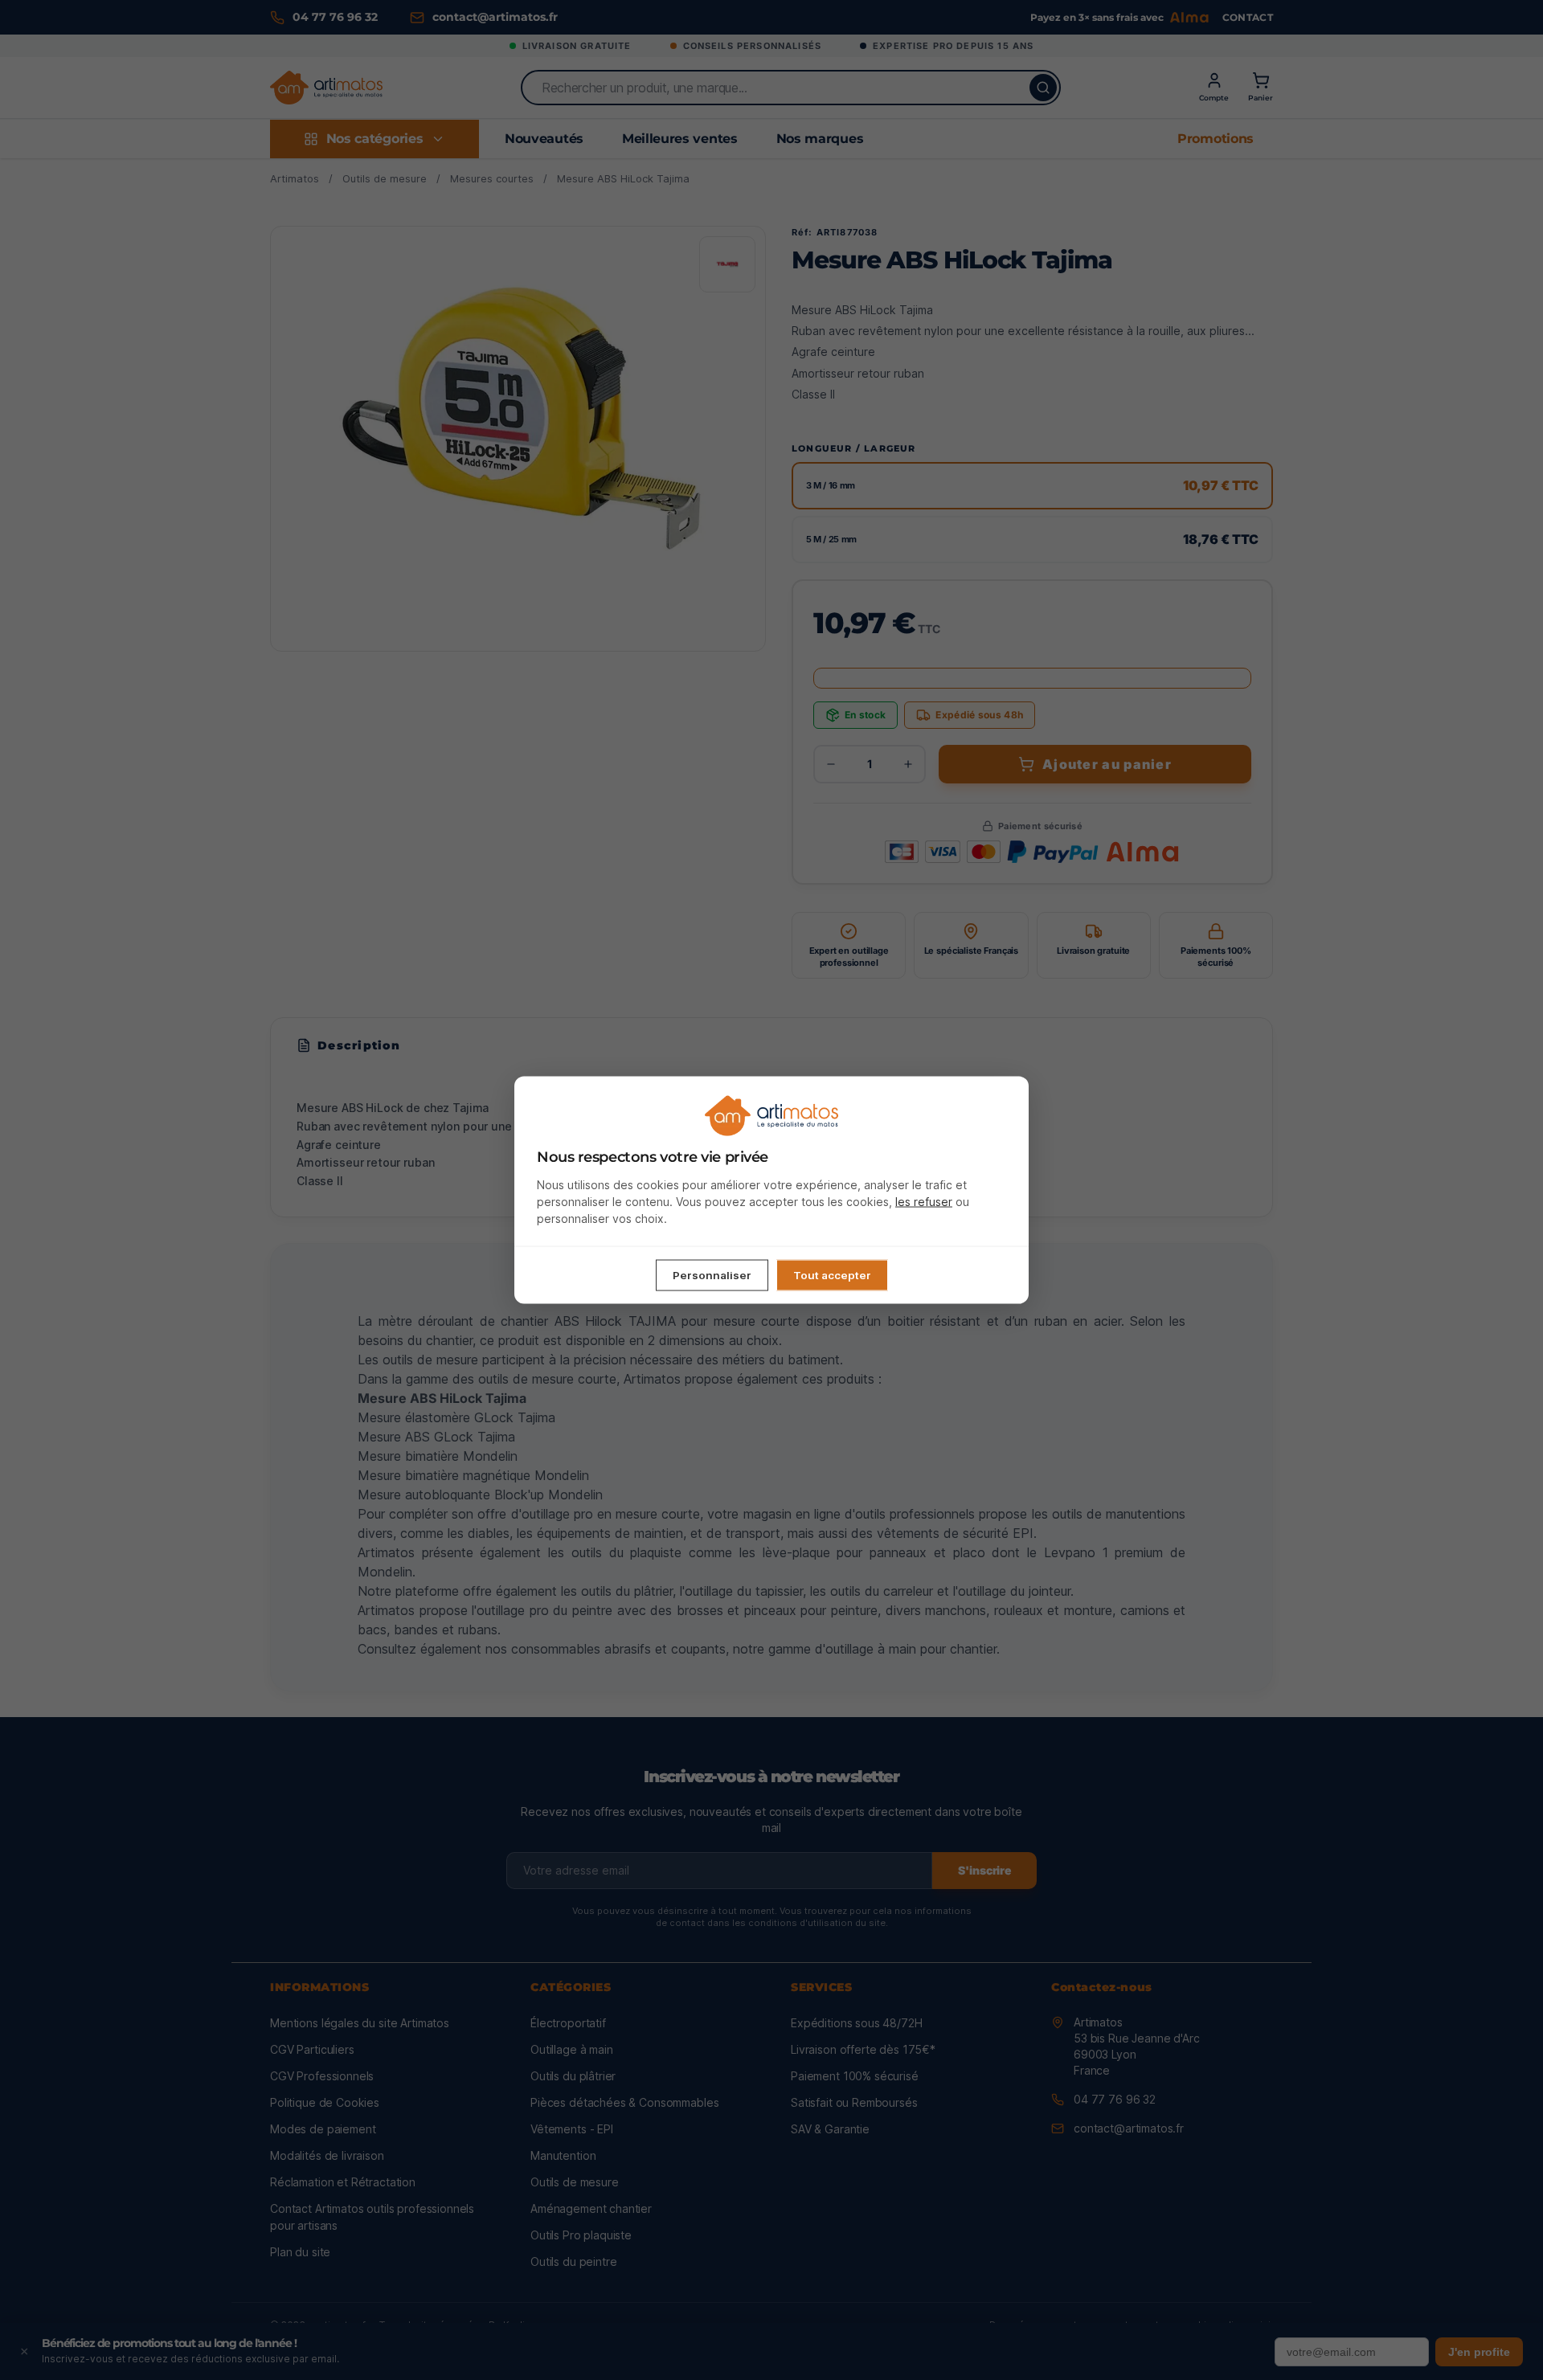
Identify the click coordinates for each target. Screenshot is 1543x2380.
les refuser (924, 1201)
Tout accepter (832, 1274)
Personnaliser (712, 1274)
